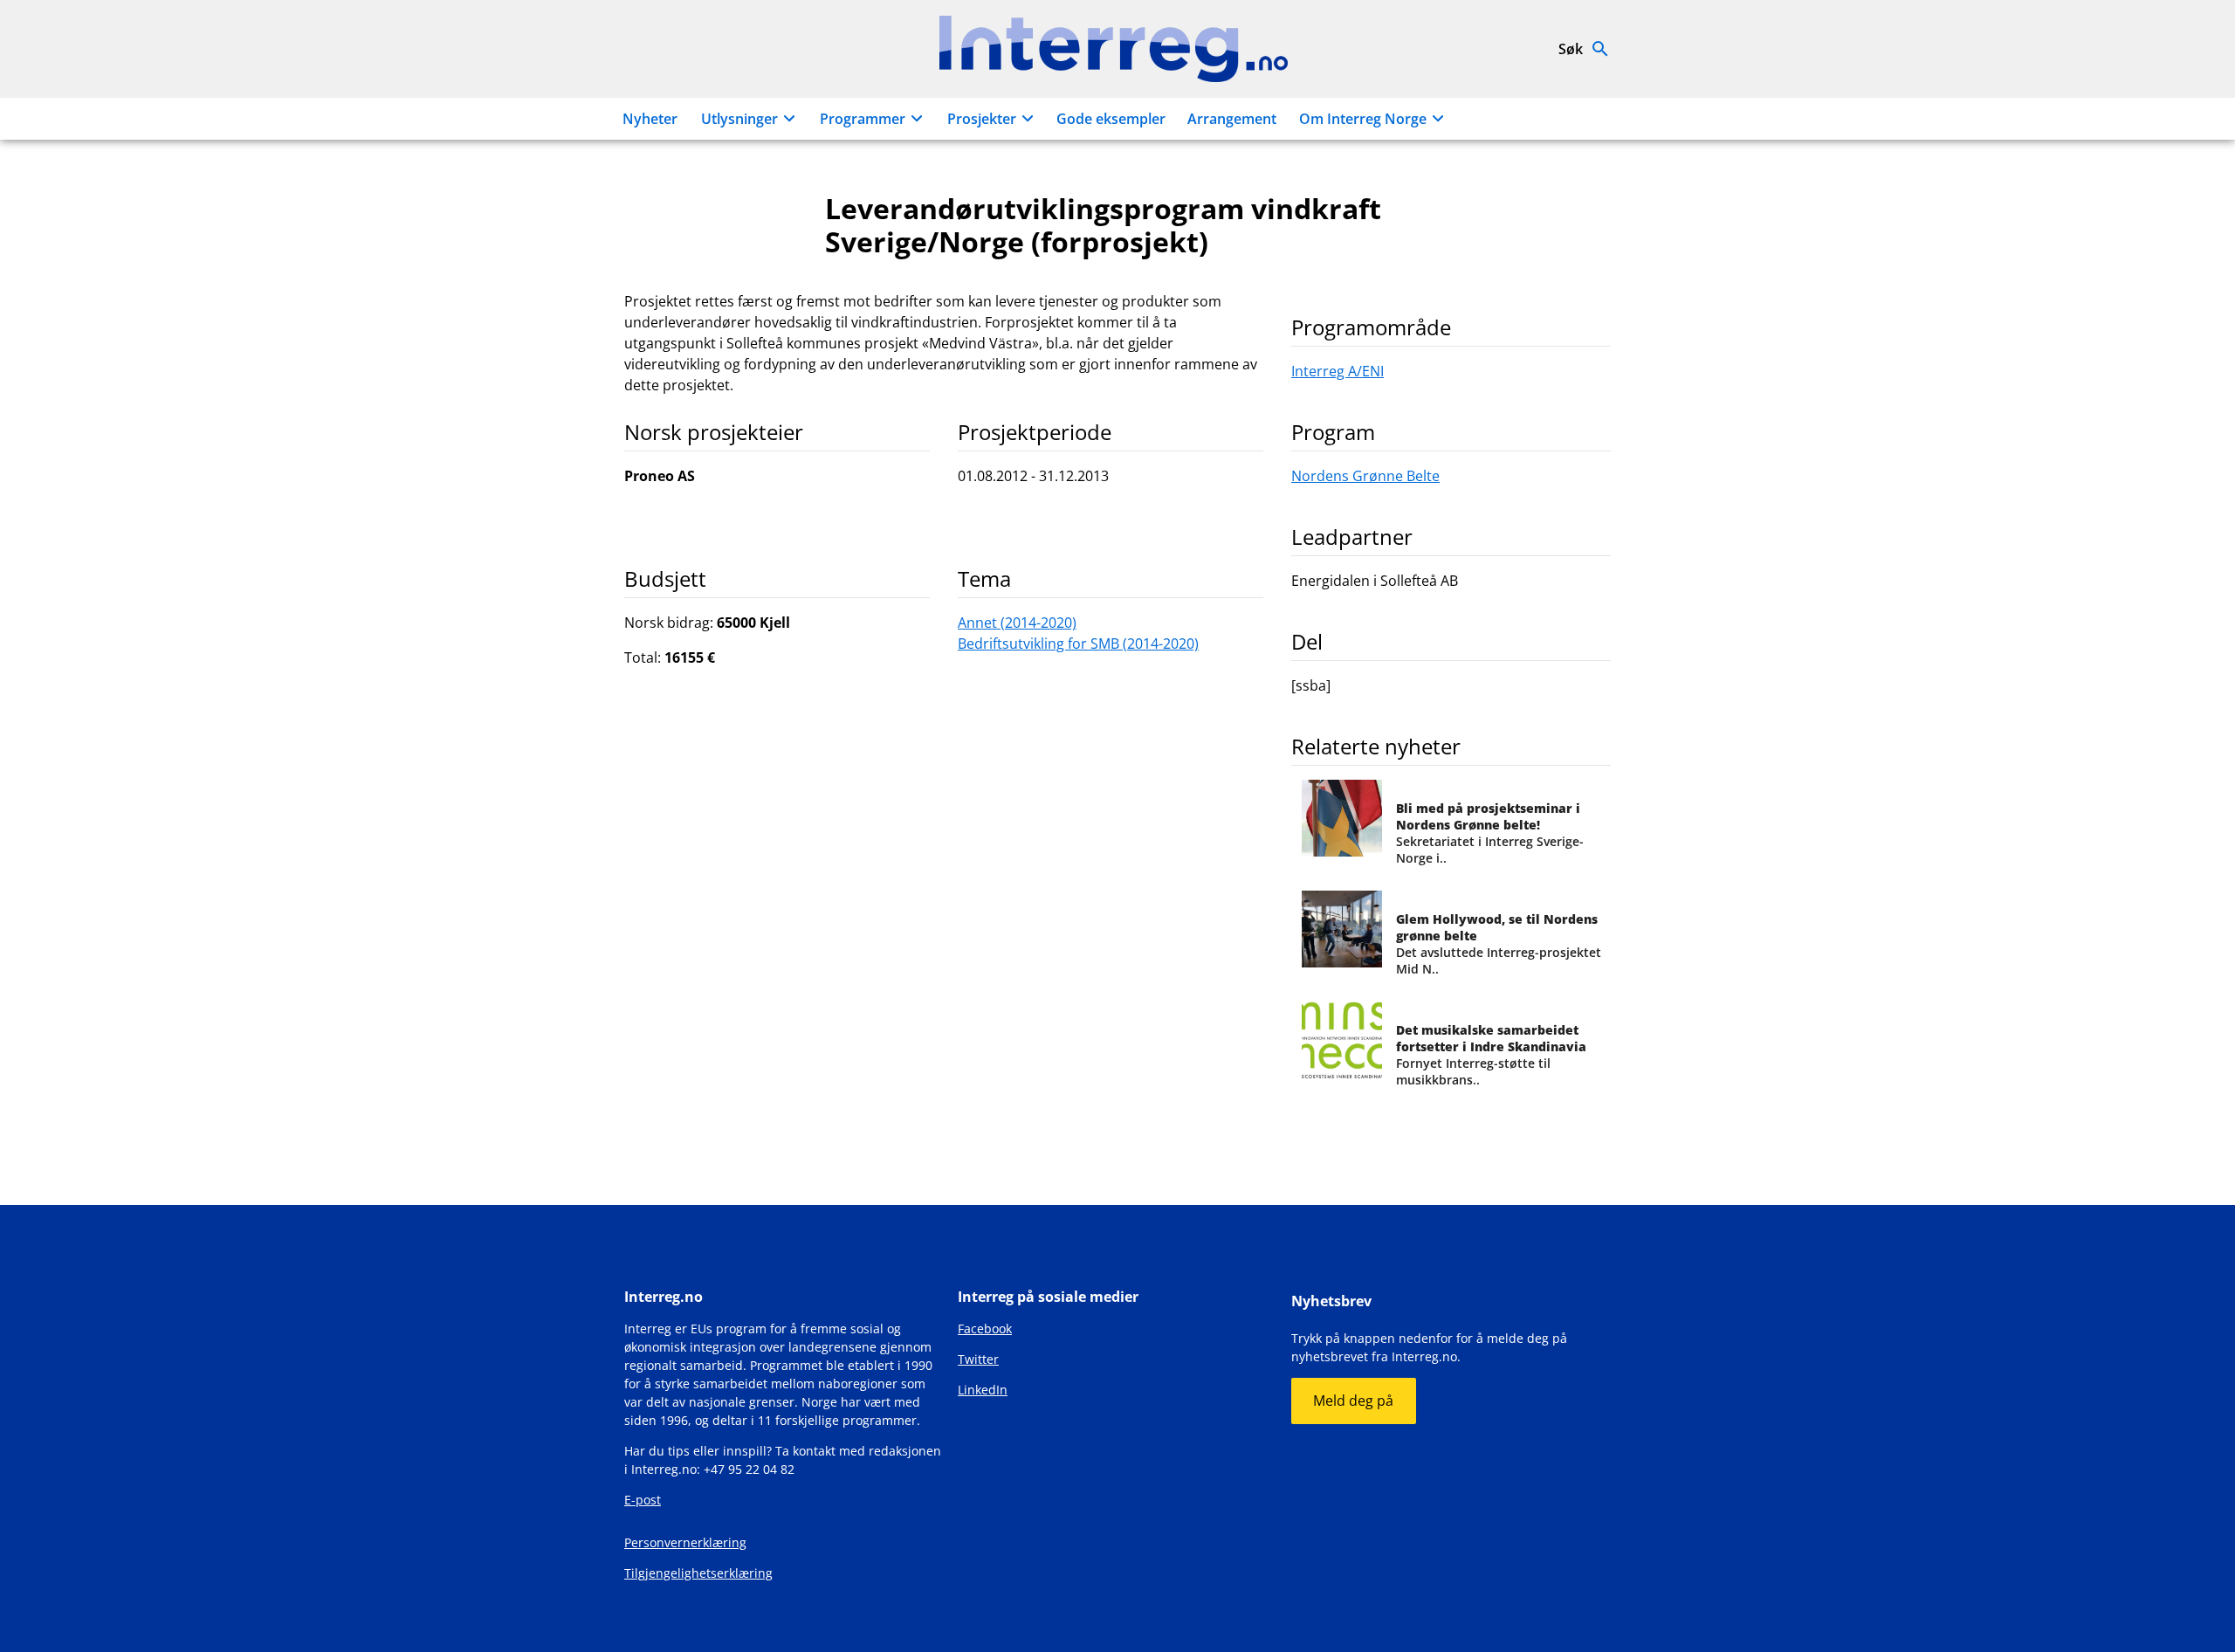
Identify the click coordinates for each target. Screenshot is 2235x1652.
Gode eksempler (1111, 119)
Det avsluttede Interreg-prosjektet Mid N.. (1499, 944)
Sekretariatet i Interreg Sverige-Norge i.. (1490, 833)
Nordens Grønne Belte (1365, 476)
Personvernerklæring (685, 1542)
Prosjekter (982, 119)
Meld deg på (1353, 1401)
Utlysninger (739, 119)
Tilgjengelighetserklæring (698, 1573)
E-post (643, 1500)
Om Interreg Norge (1363, 119)
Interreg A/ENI (1338, 371)
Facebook (985, 1328)
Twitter (978, 1359)
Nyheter (650, 119)
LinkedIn (983, 1390)
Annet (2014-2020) (1017, 623)
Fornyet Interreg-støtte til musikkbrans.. (1491, 1055)
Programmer (863, 119)
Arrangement (1232, 119)
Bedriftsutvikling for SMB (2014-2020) (1078, 644)
